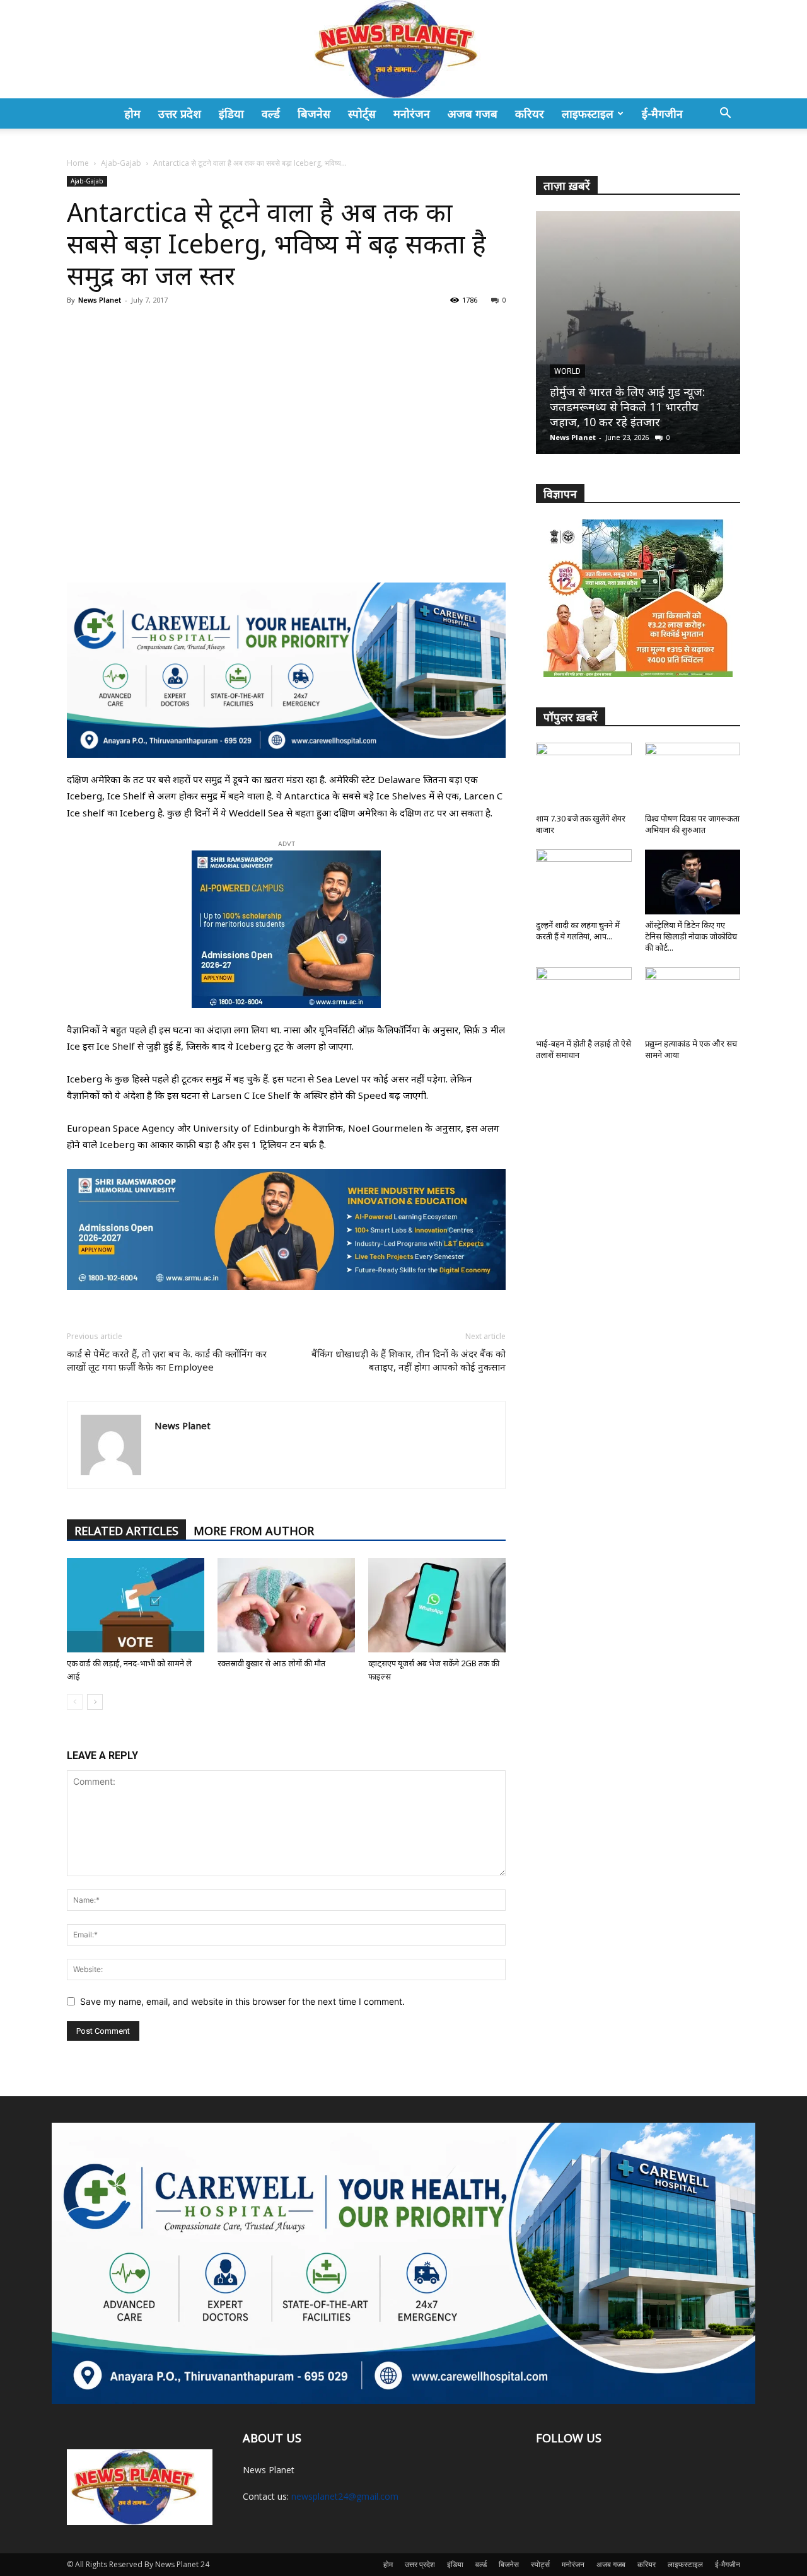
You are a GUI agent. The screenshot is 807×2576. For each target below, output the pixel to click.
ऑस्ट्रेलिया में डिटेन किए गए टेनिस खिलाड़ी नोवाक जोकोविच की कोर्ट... (691, 936)
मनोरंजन (412, 113)
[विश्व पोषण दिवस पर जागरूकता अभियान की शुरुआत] (693, 775)
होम (132, 113)
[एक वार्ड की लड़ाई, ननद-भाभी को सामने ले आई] (136, 1605)
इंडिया (231, 113)
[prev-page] (75, 1702)
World (567, 371)
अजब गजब (473, 113)
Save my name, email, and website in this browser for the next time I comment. (242, 2001)
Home (78, 163)
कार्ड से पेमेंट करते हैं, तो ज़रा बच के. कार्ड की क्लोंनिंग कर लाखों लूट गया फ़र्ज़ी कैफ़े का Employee (167, 1360)
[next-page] (95, 1702)
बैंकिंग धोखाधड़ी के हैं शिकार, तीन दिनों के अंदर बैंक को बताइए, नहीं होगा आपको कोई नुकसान (409, 1360)
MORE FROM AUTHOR (254, 1531)
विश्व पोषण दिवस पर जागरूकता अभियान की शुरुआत (692, 824)
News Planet (100, 300)
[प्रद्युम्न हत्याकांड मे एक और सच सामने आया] (693, 1000)
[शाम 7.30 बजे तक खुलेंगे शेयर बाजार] (584, 775)
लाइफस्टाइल (588, 113)
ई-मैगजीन (662, 113)
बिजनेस (314, 113)
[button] (725, 114)
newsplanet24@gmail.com (345, 2496)
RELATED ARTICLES (126, 1531)
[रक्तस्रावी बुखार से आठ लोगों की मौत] (286, 1605)
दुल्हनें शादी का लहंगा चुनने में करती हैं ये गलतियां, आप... (578, 931)
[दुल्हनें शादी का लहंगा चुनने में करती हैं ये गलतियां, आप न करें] (584, 882)
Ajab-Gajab (121, 163)
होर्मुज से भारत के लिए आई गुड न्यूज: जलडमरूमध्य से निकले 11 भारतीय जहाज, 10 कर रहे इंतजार (627, 407)
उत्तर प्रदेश (180, 113)
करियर (530, 113)
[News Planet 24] (403, 49)
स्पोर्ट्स (362, 113)
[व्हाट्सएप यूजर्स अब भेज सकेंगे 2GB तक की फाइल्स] (437, 1605)
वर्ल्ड (271, 113)
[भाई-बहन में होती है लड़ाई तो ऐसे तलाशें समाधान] (584, 1000)
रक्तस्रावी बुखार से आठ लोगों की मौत (271, 1663)
